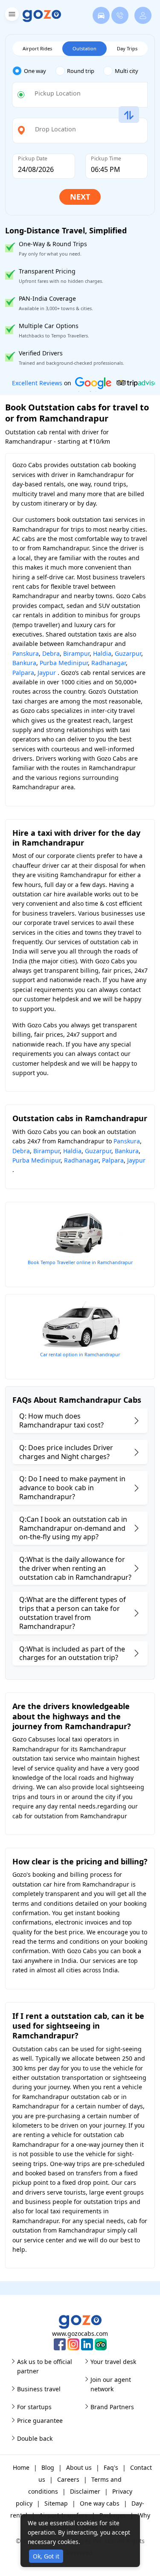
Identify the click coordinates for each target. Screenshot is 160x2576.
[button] (11, 16)
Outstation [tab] (84, 48)
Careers (68, 2479)
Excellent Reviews (37, 383)
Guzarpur (128, 653)
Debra (51, 653)
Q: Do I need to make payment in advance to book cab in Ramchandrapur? (72, 1488)
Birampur (76, 653)
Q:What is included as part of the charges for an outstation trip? (72, 1653)
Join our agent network (111, 2384)
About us (79, 2467)
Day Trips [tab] (127, 48)
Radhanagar (109, 663)
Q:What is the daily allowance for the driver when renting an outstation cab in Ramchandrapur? (75, 1568)
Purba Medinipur (64, 663)
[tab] (34, 71)
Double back (35, 2438)
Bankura (24, 663)
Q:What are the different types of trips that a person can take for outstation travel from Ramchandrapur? (73, 1613)
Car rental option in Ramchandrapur (80, 1354)
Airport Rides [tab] (37, 48)
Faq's (111, 2467)
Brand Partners (112, 2407)
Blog (48, 2467)
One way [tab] (35, 71)
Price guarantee (40, 2420)
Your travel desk (113, 2362)
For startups (34, 2407)
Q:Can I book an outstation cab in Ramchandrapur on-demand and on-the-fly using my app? (73, 1528)
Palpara (23, 673)
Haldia (102, 653)
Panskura (26, 653)
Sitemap (56, 2503)
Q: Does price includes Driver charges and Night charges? (66, 1452)
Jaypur (47, 673)
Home (21, 2467)
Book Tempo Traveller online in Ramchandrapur (80, 1262)
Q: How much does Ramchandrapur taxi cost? (61, 1420)
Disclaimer (85, 2491)
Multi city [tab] (127, 71)
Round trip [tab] (81, 71)
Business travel (39, 2389)
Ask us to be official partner (45, 2366)
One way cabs (100, 2503)
